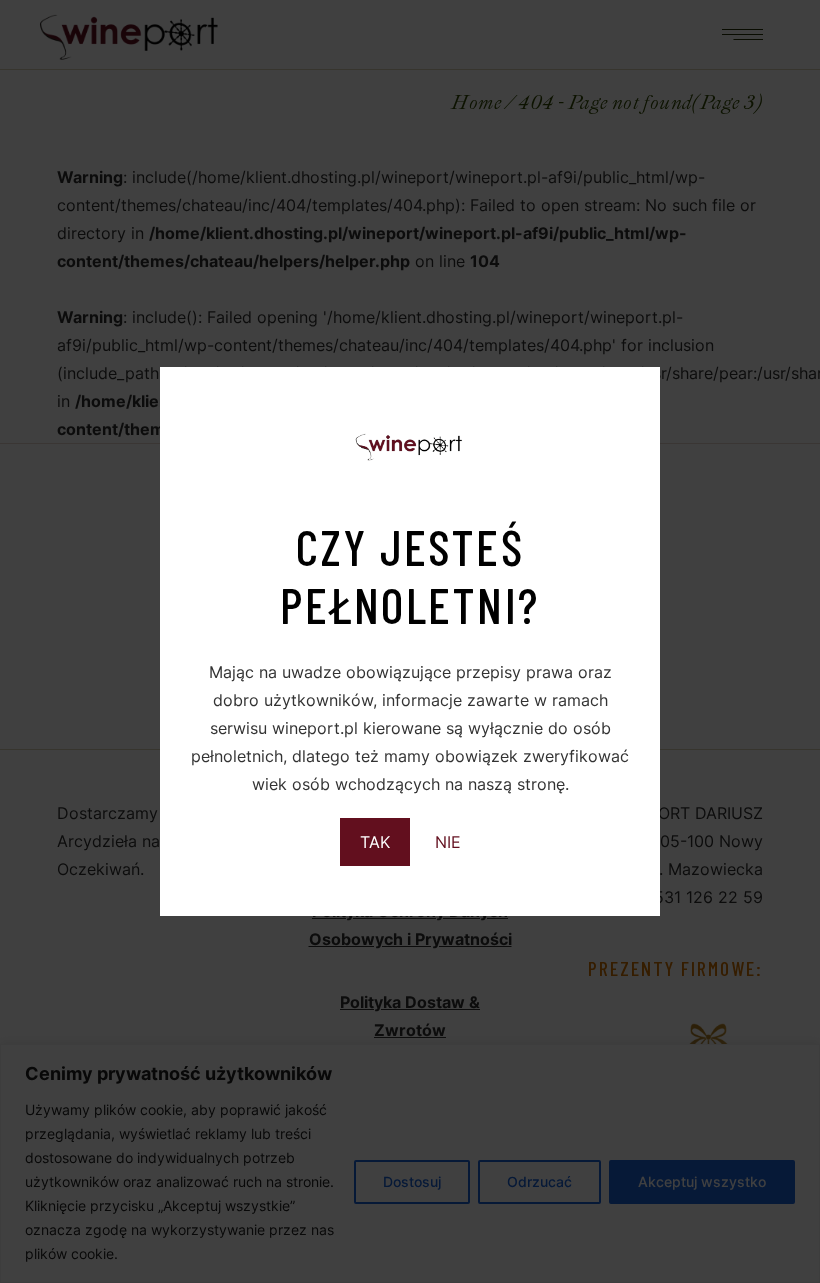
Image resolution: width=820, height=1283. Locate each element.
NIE (448, 842)
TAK (375, 842)
